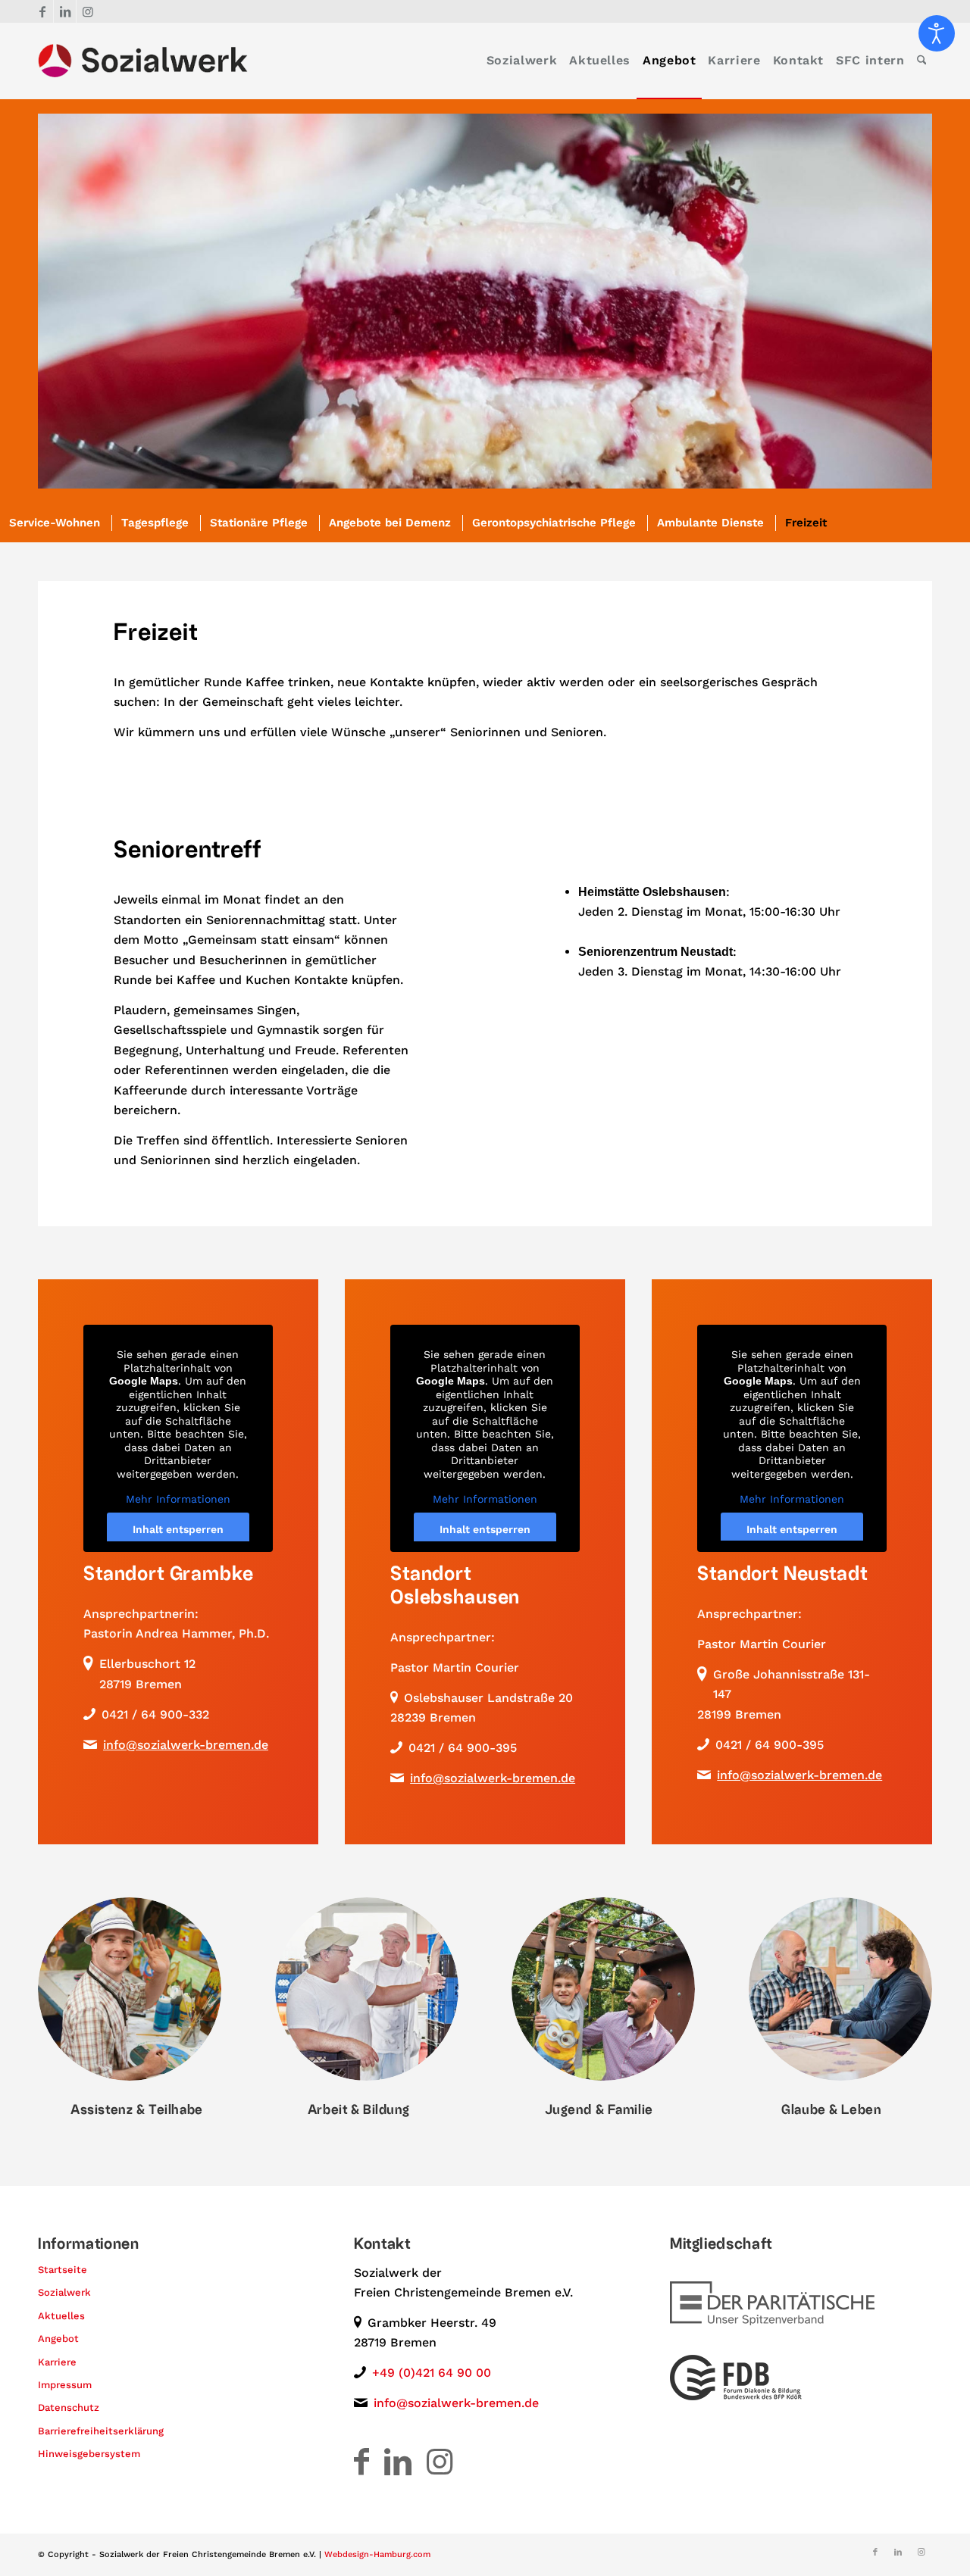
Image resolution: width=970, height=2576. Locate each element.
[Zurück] (72, 301)
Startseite (63, 2270)
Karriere (57, 2362)
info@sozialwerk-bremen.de (186, 1745)
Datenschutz (69, 2407)
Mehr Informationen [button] (178, 1499)
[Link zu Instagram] (88, 11)
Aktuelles (61, 2316)
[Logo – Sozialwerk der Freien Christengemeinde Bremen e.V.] (143, 61)
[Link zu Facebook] (42, 11)
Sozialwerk (64, 2292)
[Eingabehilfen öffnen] (937, 33)
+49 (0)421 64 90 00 (432, 2373)
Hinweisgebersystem (89, 2454)
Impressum (65, 2385)
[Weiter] (898, 301)
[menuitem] (522, 61)
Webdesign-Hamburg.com (377, 2554)
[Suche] (922, 61)
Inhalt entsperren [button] (178, 1529)
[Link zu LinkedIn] (65, 11)
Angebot (58, 2339)
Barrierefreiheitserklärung (101, 2431)
